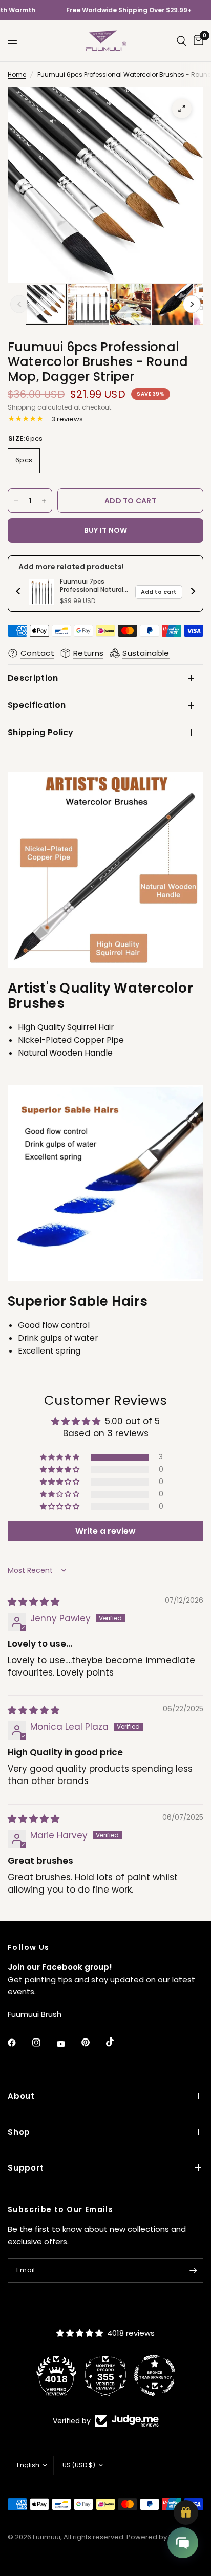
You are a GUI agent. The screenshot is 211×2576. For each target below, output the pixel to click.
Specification (37, 705)
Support (26, 2168)
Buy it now (106, 530)
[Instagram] (44, 2043)
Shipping (22, 407)
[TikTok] (117, 2042)
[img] (34, 1602)
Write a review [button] (105, 1531)
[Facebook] (19, 2043)
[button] (60, 1457)
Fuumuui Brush (35, 2014)
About (21, 2096)
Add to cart (159, 592)
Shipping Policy (41, 732)
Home (17, 74)
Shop (19, 2132)
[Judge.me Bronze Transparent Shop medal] (119, 2375)
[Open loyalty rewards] (186, 2513)
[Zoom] (182, 109)
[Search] (182, 41)
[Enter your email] (193, 2270)
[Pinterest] (93, 2042)
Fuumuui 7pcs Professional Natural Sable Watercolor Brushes (92, 585)
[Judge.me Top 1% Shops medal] (168, 2375)
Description (33, 678)
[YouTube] (68, 2044)
